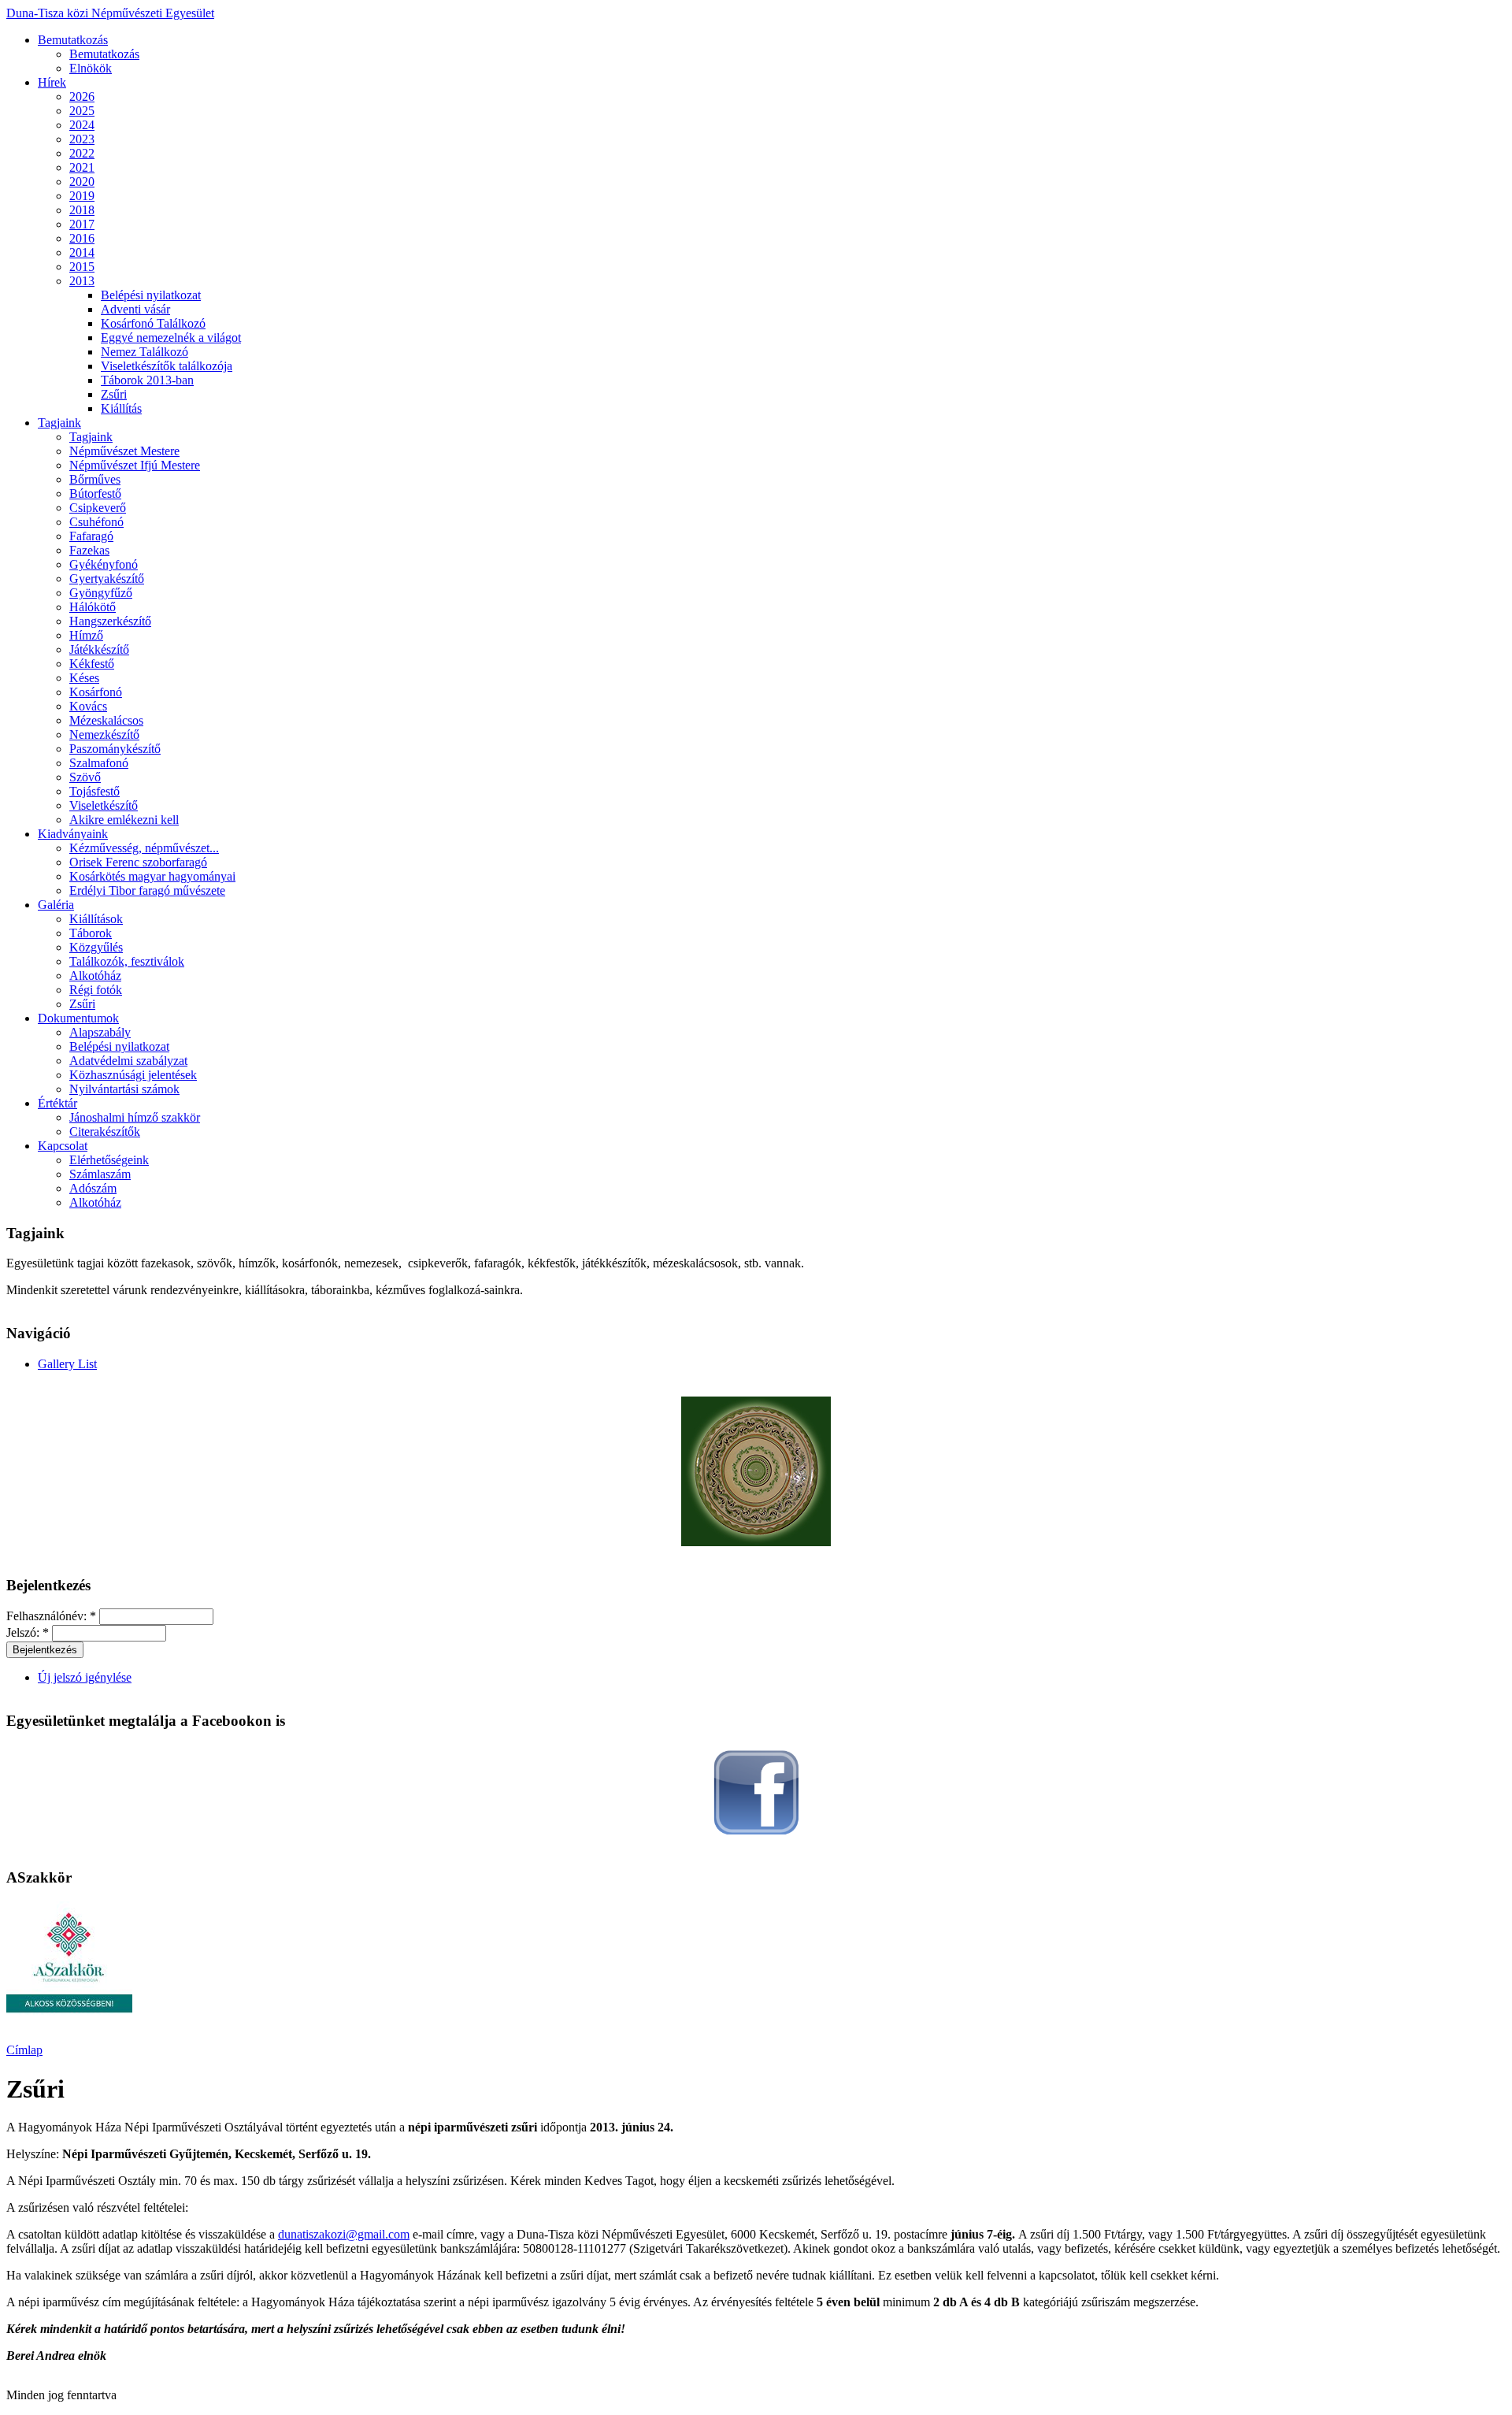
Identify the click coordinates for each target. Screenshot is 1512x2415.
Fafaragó (91, 536)
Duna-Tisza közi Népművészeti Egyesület (110, 13)
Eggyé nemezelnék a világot (171, 338)
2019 (82, 196)
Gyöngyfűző (101, 593)
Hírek (52, 82)
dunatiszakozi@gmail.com (344, 2234)
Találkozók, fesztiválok (127, 961)
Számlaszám (100, 1174)
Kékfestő (92, 664)
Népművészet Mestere (124, 451)
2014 (82, 252)
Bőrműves (95, 479)
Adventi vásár (135, 309)
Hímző (86, 635)
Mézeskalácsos (106, 720)
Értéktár (57, 1103)
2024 (82, 125)
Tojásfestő (94, 791)
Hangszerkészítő (110, 621)
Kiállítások (96, 919)
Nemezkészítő (104, 735)
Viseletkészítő (104, 805)
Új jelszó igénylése (85, 1677)
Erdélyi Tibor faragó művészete (147, 890)
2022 (82, 153)
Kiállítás (121, 408)
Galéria (56, 905)
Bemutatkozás (73, 40)
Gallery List (67, 1364)
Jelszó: (28, 1632)
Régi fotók (96, 990)
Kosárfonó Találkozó (153, 323)
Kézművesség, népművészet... (144, 848)
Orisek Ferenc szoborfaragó (138, 862)
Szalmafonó (99, 763)
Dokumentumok (78, 1018)
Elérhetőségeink (109, 1160)
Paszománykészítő (115, 749)
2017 (82, 224)
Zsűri (114, 394)
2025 (82, 111)
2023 (82, 139)
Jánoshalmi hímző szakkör (135, 1117)
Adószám (93, 1188)
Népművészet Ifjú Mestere (135, 465)
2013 (82, 281)
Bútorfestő (95, 493)
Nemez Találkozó (145, 352)
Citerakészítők (105, 1131)
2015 (82, 267)
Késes (84, 678)
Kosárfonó (96, 692)
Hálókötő (93, 607)
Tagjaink (59, 423)
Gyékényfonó (104, 564)
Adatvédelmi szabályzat (128, 1061)
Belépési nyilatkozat (151, 295)
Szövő (85, 777)
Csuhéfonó (96, 522)
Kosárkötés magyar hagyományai (152, 876)
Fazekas (89, 550)
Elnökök (91, 68)
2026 (82, 96)
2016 (82, 238)
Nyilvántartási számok (124, 1089)
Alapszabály (100, 1032)
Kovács (88, 706)
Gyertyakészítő (107, 579)
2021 (82, 167)
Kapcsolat (63, 1146)
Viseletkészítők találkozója (167, 366)
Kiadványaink (73, 834)
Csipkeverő (98, 508)
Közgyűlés (96, 947)
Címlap (24, 2050)
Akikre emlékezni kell (124, 820)
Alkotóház (95, 976)
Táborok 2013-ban (147, 380)
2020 (82, 182)
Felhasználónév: (51, 1616)
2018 (82, 210)
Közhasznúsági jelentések (133, 1075)
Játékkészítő (99, 649)
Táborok (91, 933)
